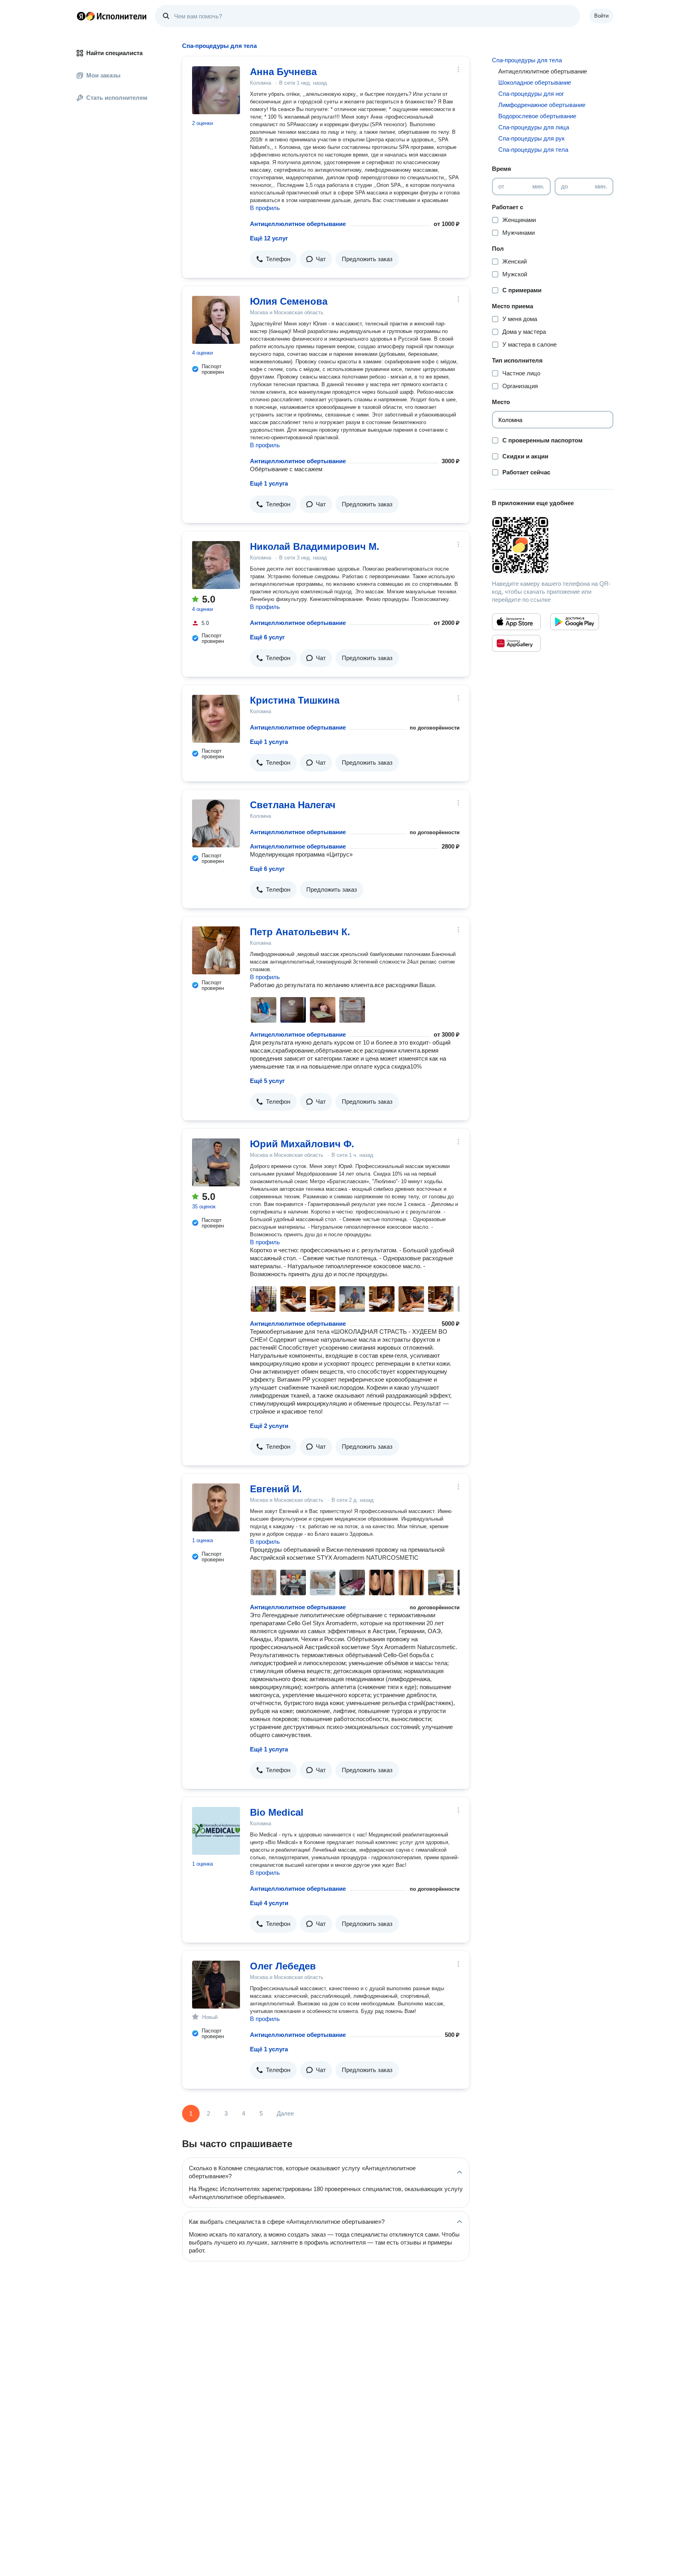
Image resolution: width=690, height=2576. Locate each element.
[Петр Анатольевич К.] (216, 950)
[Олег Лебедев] (216, 1985)
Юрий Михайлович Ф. (302, 1144)
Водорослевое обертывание (537, 116)
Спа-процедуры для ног (531, 94)
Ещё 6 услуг (267, 637)
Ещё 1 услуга (269, 483)
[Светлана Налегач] (216, 823)
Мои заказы (103, 75)
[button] (273, 259)
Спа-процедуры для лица (534, 127)
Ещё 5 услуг (267, 1081)
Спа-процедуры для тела (527, 60)
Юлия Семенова (289, 301)
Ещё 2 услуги (269, 1426)
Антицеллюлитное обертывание (298, 224)
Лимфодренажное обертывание (542, 105)
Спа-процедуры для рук (531, 138)
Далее (285, 2113)
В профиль (265, 208)
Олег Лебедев (283, 1966)
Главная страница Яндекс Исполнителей (112, 16)
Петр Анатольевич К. (300, 932)
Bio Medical (277, 1812)
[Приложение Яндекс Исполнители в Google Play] (575, 622)
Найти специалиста (114, 53)
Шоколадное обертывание (535, 82)
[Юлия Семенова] (216, 320)
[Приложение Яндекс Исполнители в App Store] (516, 622)
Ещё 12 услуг (269, 238)
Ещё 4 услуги (269, 1903)
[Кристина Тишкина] (216, 719)
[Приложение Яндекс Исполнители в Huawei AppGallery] (516, 643)
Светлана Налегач (293, 805)
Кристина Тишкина (295, 700)
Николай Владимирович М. (315, 546)
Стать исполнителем (117, 98)
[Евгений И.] (216, 1507)
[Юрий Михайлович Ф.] (216, 1162)
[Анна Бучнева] (216, 90)
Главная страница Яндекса (81, 16)
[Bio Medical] (216, 1831)
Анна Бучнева (283, 72)
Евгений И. (276, 1489)
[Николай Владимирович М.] (216, 565)
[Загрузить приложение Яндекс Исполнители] (553, 545)
